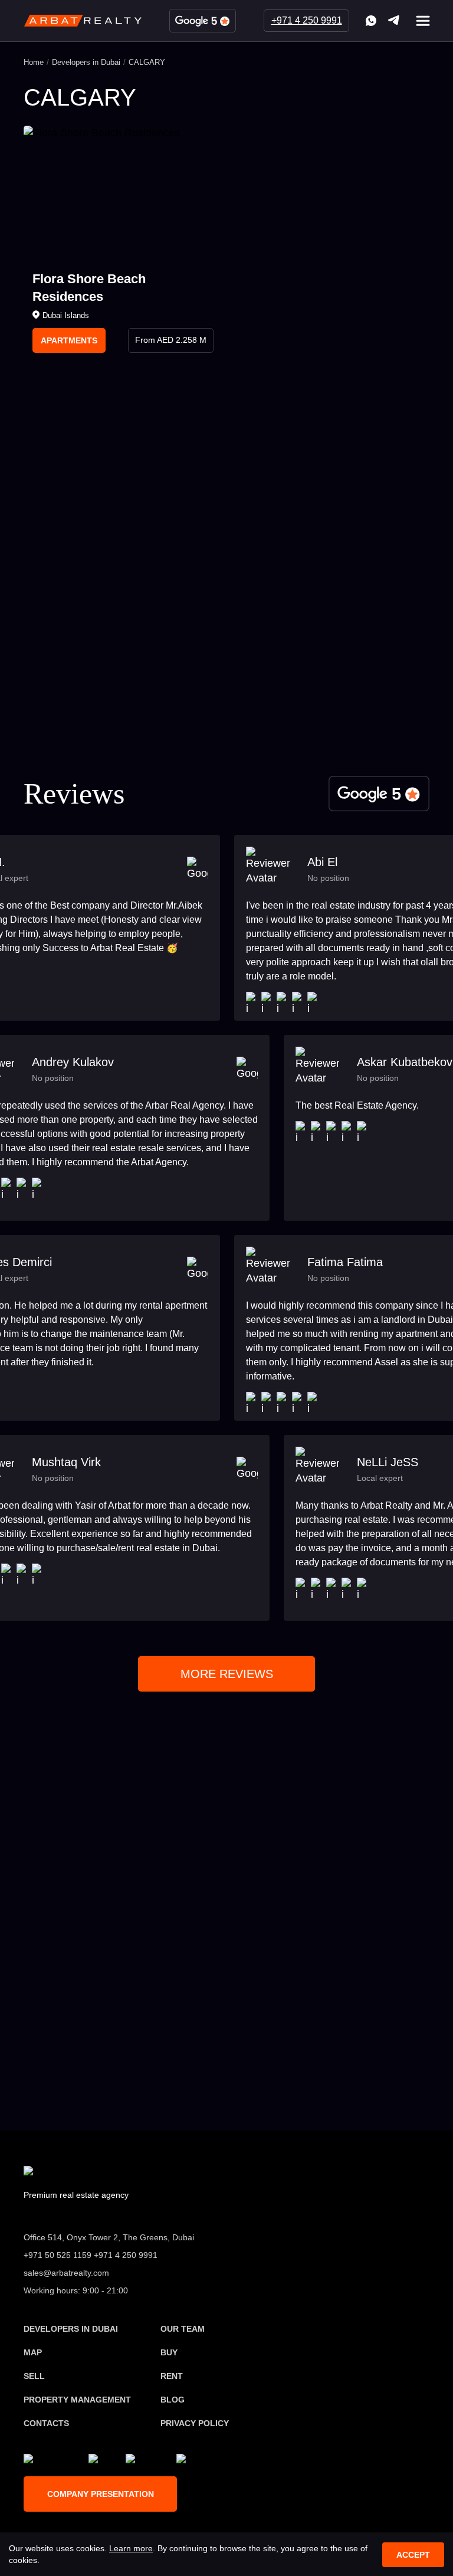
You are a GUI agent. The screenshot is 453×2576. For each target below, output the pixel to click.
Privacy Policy (234, 715)
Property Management (77, 2400)
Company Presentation (101, 2494)
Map (33, 2352)
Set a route (353, 2085)
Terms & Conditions (285, 705)
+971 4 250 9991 (307, 20)
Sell (34, 2376)
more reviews (227, 1674)
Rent (172, 2376)
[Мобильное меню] (423, 21)
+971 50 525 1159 (102, 1956)
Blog (173, 2400)
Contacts (46, 2423)
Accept (413, 2555)
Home (34, 62)
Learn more (131, 2548)
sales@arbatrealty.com (113, 2010)
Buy (169, 2352)
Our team (183, 2329)
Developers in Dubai (86, 62)
